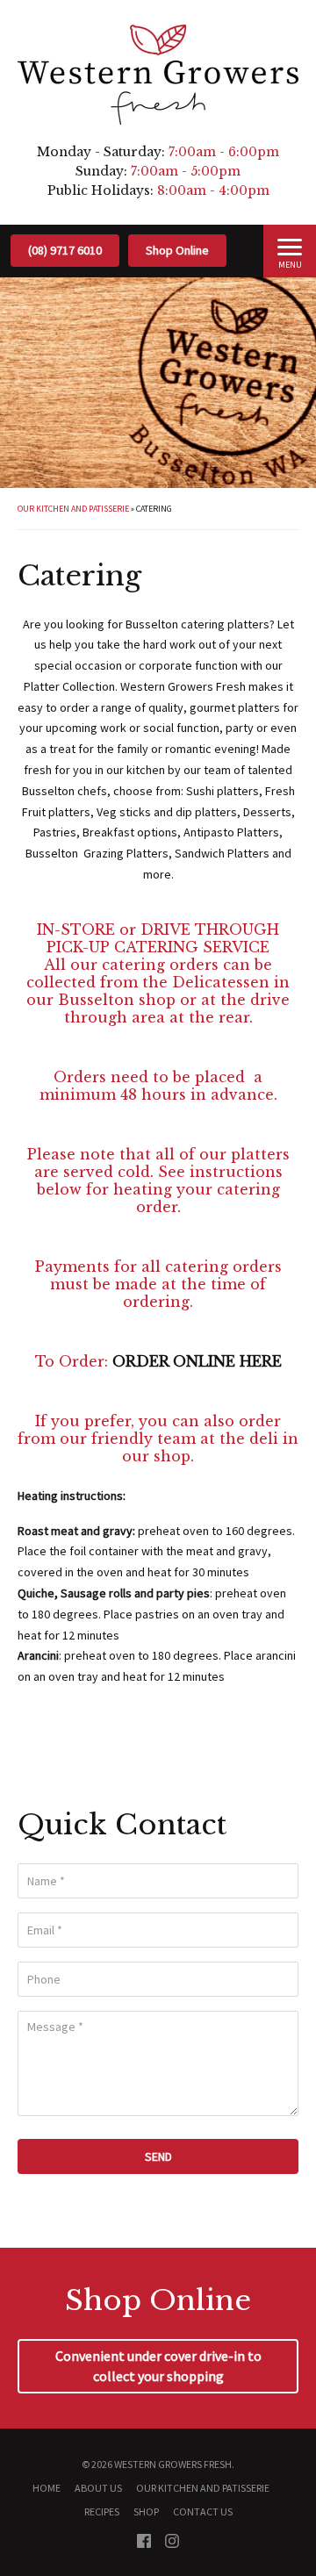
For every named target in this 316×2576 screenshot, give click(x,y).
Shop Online (177, 250)
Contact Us (203, 2511)
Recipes (102, 2511)
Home (47, 2488)
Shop (146, 2511)
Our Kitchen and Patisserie (73, 509)
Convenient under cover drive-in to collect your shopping (158, 2366)
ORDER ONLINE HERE (197, 1361)
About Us (98, 2488)
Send (158, 2156)
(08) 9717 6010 (65, 250)
